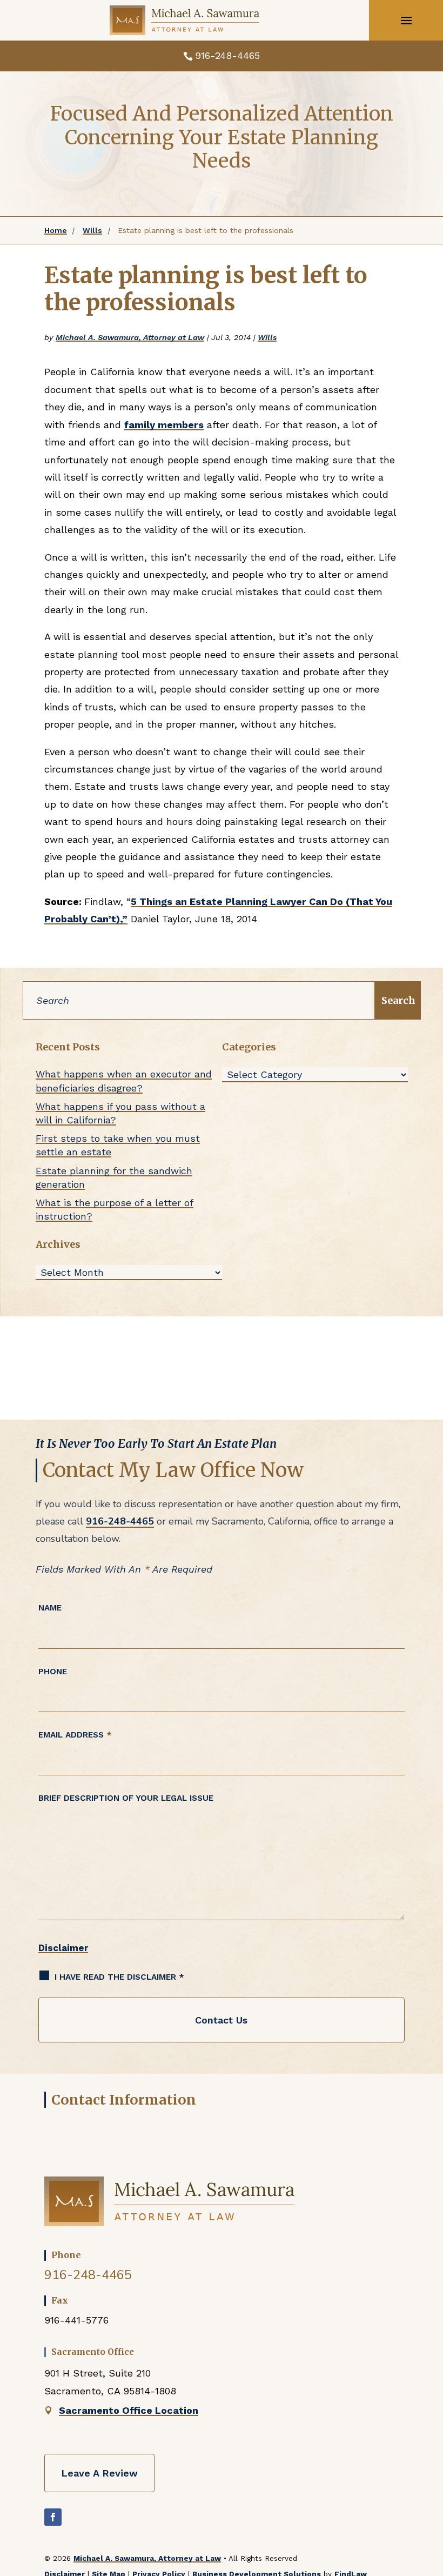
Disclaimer (63, 1948)
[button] (406, 21)
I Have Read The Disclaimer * (119, 1977)
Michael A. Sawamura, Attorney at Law (130, 337)
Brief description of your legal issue (126, 1798)
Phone (53, 1672)
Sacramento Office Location (129, 2410)
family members (164, 425)
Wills (267, 337)
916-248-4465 (227, 55)
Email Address (75, 1735)
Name (50, 1608)
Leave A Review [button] (99, 2473)
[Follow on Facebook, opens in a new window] (53, 2517)
